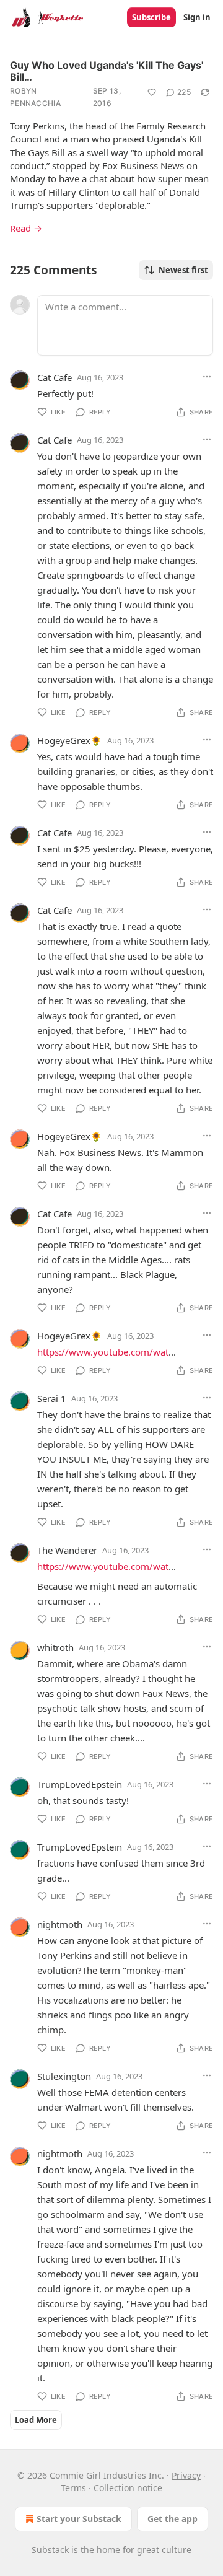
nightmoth (60, 1924)
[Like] (152, 92)
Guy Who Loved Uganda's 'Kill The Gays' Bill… (107, 71)
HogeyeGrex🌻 (70, 740)
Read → (26, 228)
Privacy (186, 2475)
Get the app (173, 2519)
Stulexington (64, 2076)
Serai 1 (52, 1398)
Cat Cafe (55, 377)
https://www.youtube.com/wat (103, 1352)
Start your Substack (79, 2519)
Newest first (183, 270)
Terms (73, 2488)
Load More (36, 2420)
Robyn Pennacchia (35, 97)
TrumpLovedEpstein (80, 1784)
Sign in (197, 17)
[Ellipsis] (207, 377)
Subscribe (151, 17)
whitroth (55, 1647)
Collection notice (128, 2488)
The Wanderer (67, 1550)
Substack (50, 2550)
